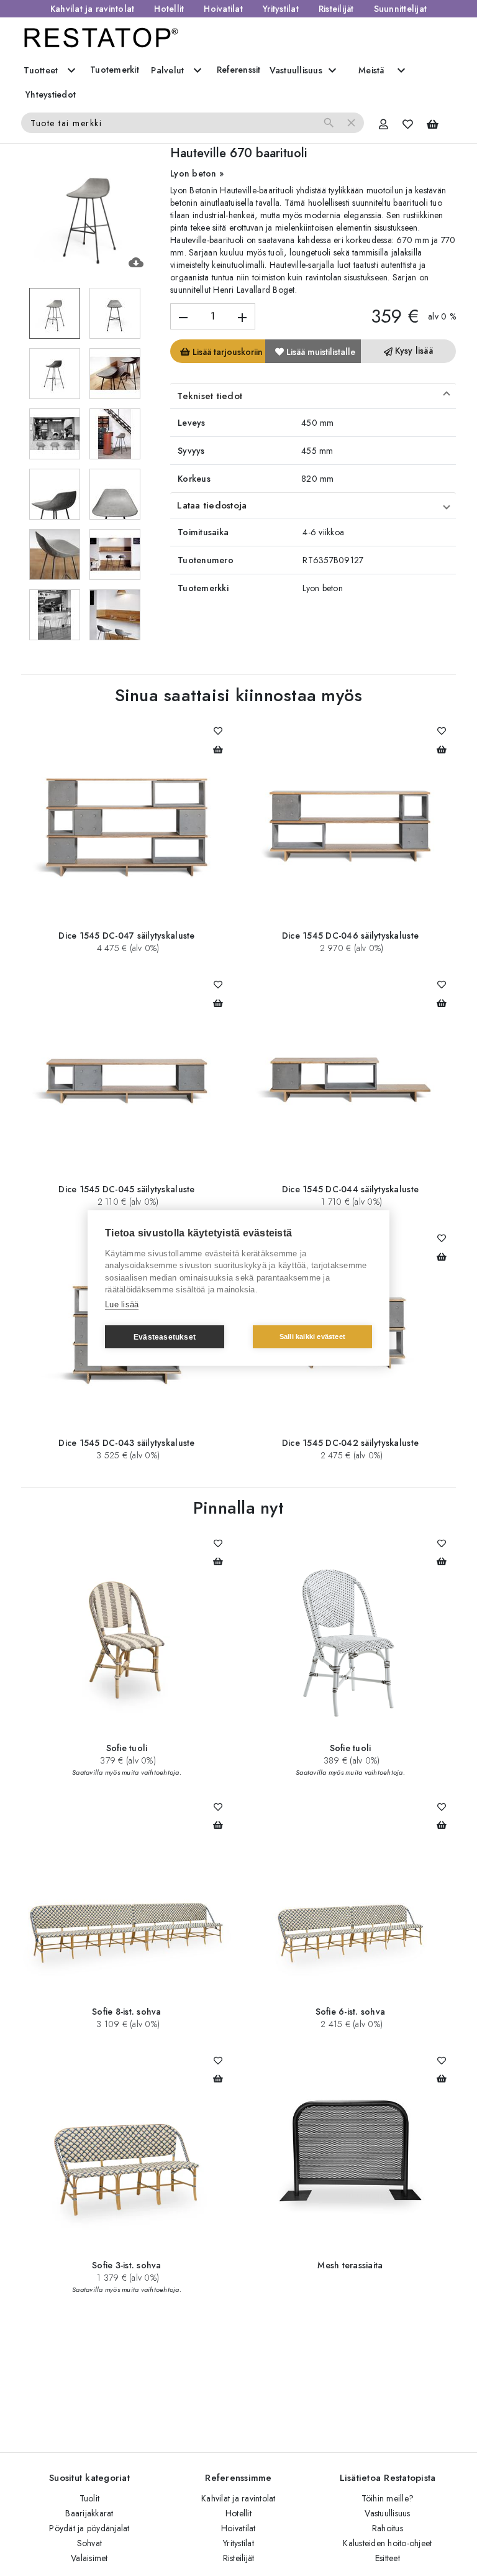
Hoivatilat (223, 9)
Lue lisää (122, 1304)
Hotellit (169, 9)
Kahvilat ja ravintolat (93, 9)
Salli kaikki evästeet (312, 1336)
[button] (313, 396)
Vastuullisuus (387, 2513)
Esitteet (388, 2558)
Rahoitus (388, 2528)
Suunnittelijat (401, 9)
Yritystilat (281, 9)
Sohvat (90, 2543)
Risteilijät (336, 9)
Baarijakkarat (89, 2513)
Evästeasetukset (165, 1337)
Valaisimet (89, 2558)
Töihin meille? (388, 2498)
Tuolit (90, 2498)
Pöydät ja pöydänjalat (89, 2528)
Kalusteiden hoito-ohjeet (387, 2543)
